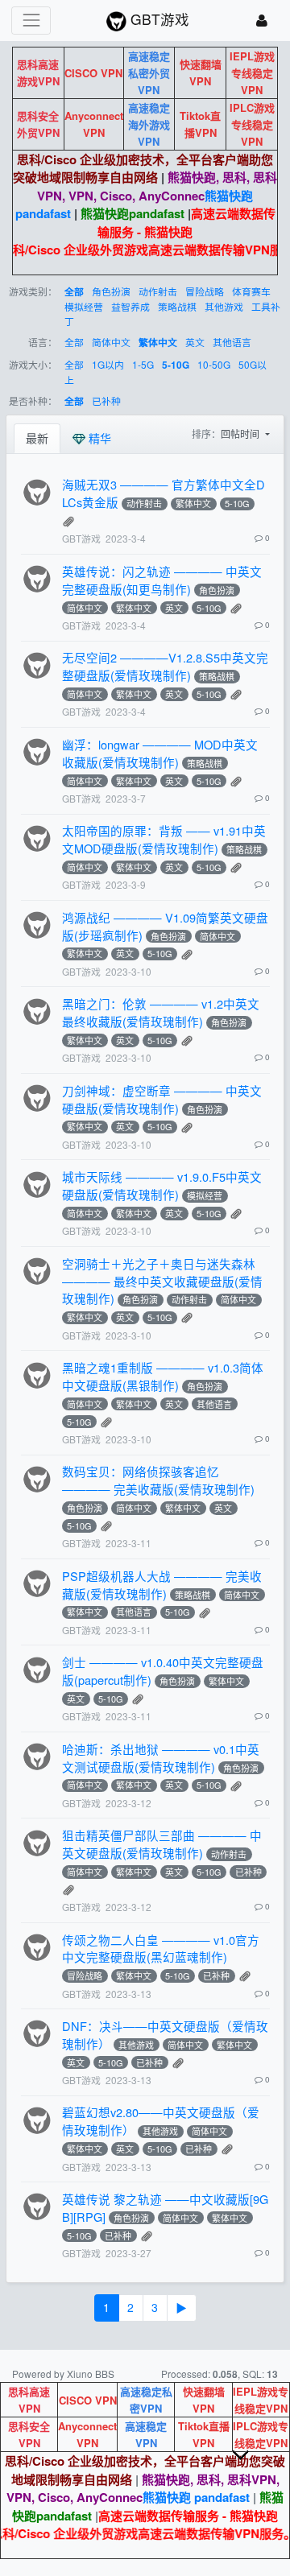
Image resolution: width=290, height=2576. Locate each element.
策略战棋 (177, 306)
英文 (195, 342)
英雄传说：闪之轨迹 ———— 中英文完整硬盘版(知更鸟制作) (162, 580)
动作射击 (158, 291)
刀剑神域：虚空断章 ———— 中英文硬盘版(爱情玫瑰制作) (162, 1099)
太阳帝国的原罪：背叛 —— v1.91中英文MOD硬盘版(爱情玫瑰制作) (164, 839)
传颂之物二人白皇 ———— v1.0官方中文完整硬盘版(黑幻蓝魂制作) (161, 1949)
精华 (98, 438)
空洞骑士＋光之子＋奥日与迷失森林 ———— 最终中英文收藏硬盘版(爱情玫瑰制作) (162, 1281)
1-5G (143, 364)
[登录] (262, 21)
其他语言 (232, 342)
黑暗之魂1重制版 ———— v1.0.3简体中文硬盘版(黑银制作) (163, 1376)
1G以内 (108, 364)
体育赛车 (251, 291)
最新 (37, 438)
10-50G (214, 364)
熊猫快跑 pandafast (196, 2497)
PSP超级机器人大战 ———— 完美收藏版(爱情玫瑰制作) (162, 1585)
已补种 (106, 400)
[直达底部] (254, 2467)
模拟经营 (84, 306)
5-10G (176, 365)
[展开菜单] (31, 21)
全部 (74, 292)
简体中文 (111, 342)
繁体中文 (158, 343)
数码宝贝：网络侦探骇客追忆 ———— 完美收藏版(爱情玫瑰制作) (158, 1480)
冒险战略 (205, 291)
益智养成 (130, 306)
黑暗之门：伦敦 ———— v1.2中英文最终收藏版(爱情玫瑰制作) (161, 1012)
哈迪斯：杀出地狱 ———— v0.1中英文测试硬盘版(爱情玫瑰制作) (161, 1758)
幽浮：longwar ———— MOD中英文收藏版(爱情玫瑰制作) (160, 753)
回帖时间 (241, 433)
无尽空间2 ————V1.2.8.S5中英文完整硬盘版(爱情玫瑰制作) (165, 666)
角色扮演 (111, 291)
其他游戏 (224, 306)
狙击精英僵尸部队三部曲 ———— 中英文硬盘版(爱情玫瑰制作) (162, 1844)
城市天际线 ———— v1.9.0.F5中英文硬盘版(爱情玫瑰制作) (162, 1185)
